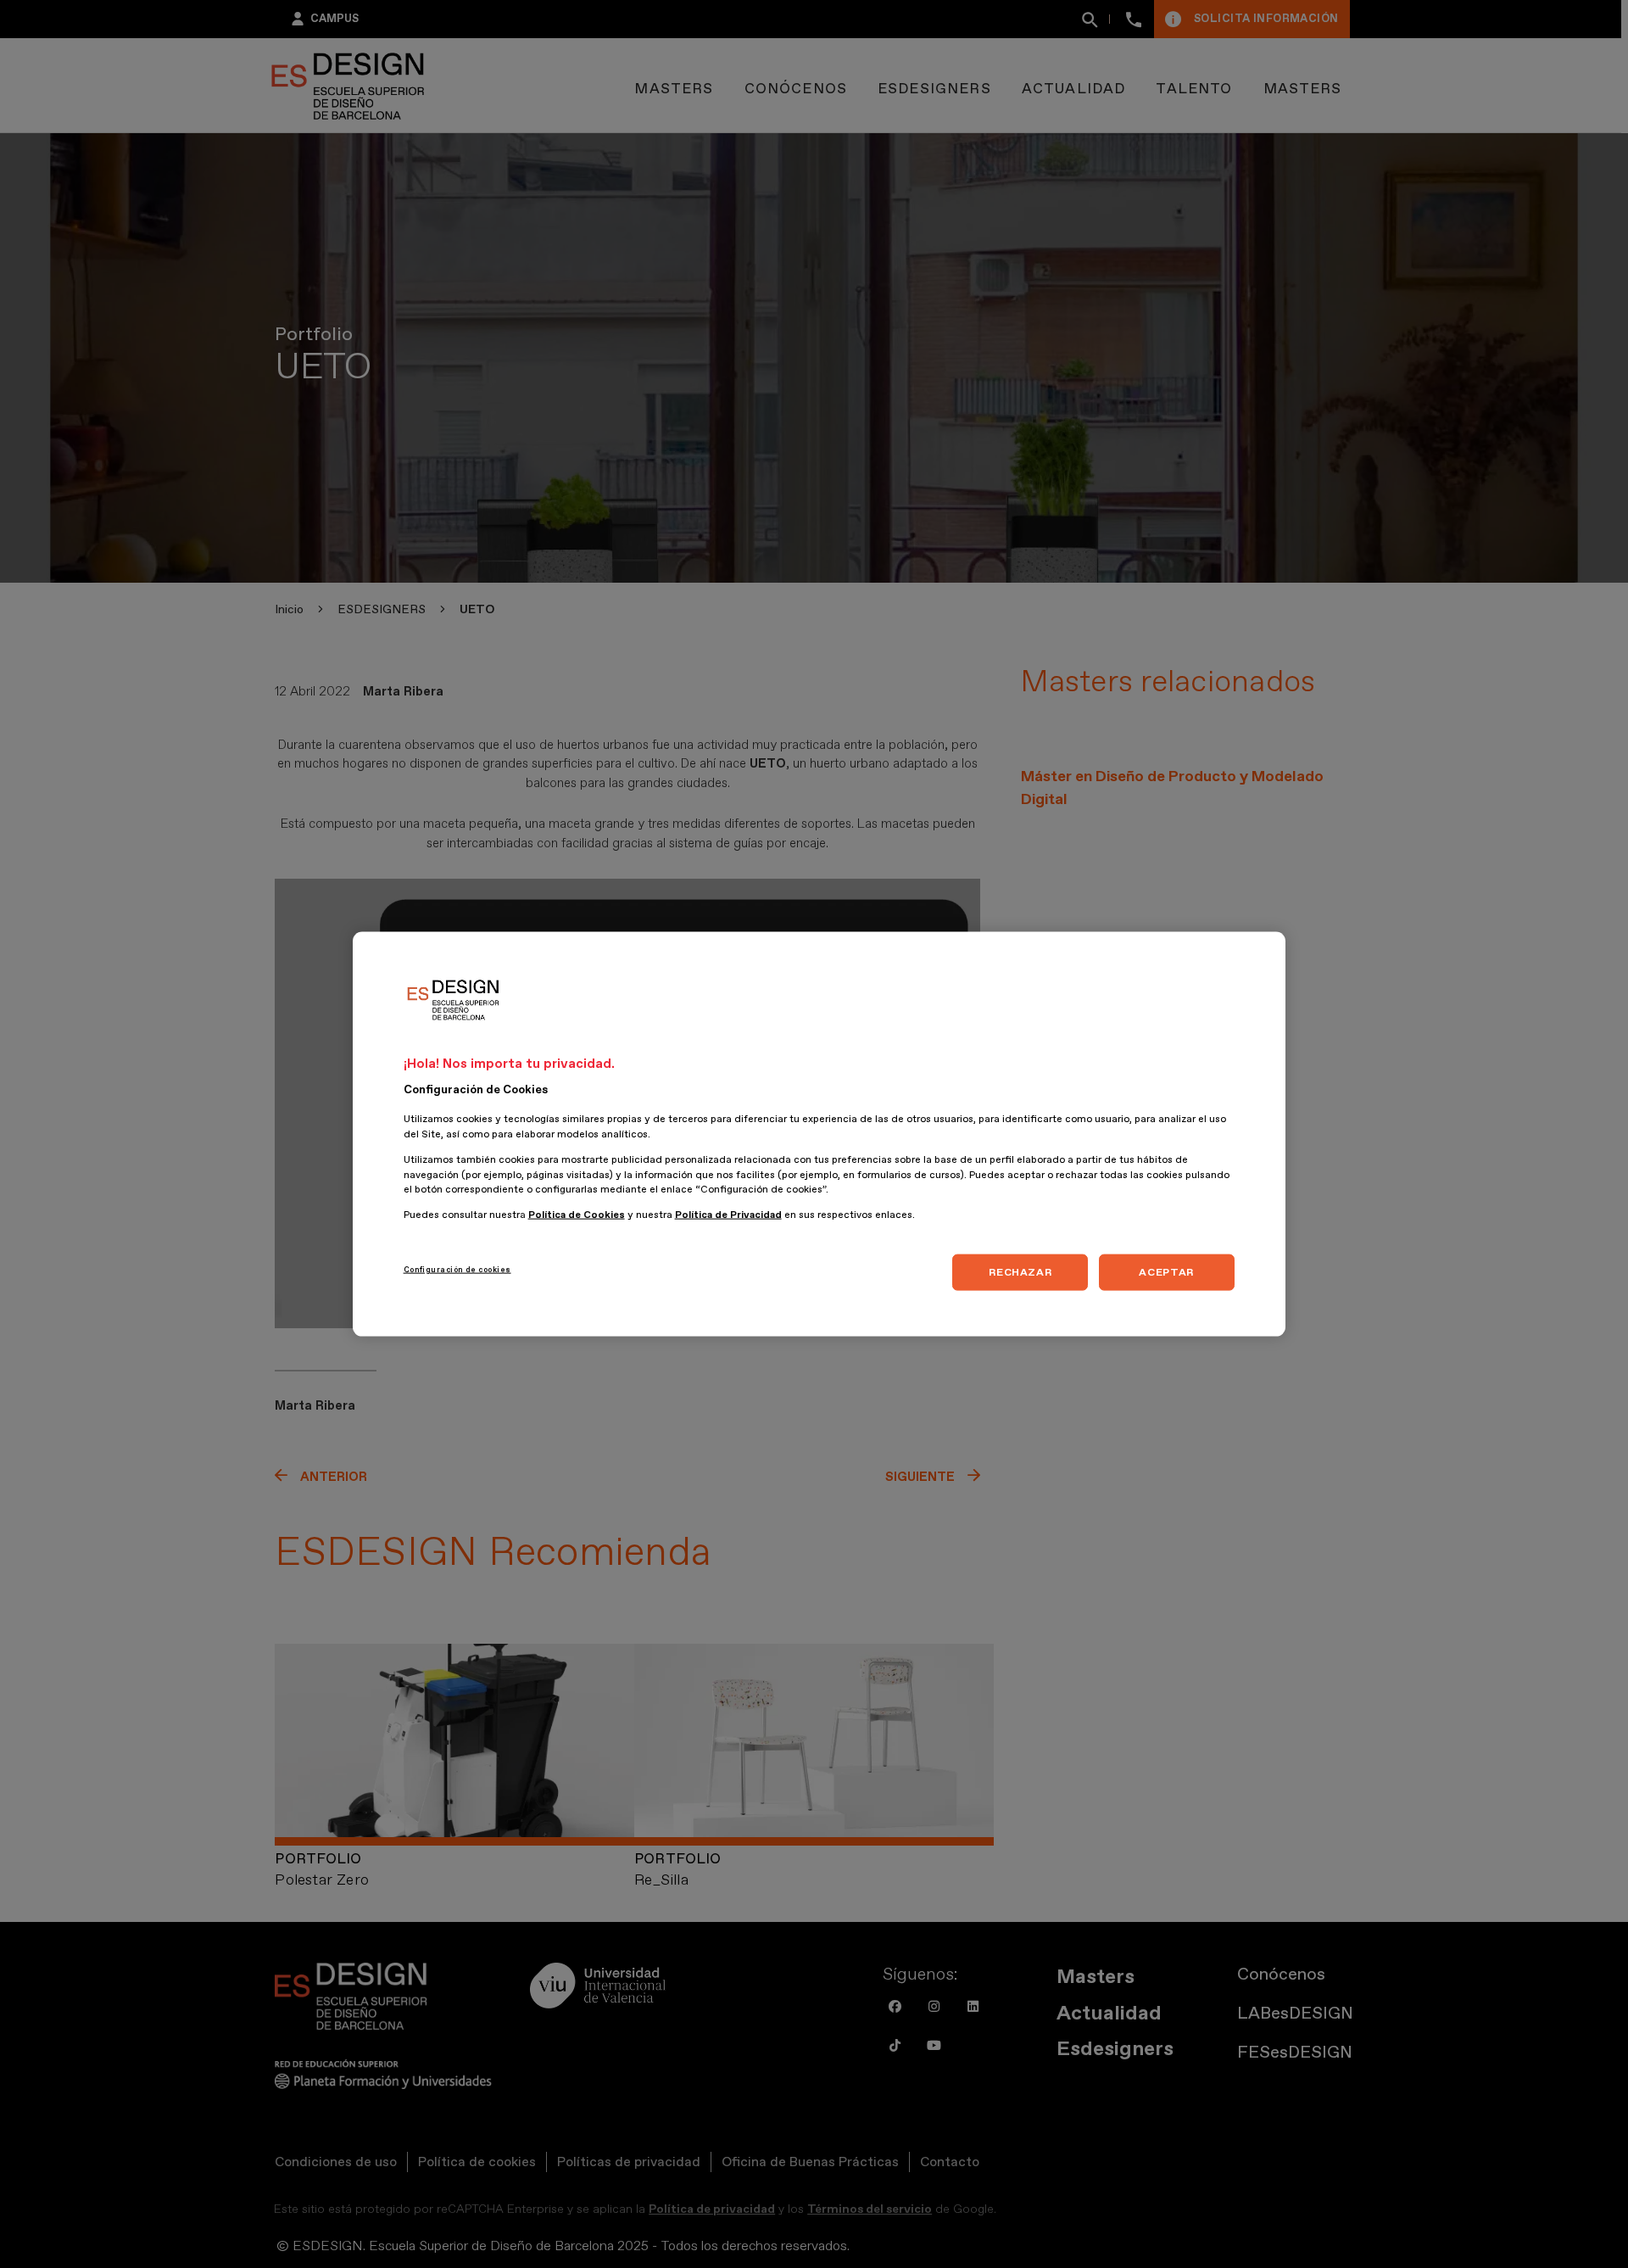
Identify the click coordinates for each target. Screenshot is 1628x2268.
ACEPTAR (1166, 1271)
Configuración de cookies (457, 1269)
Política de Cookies (577, 1215)
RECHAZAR (1020, 1271)
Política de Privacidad (728, 1215)
